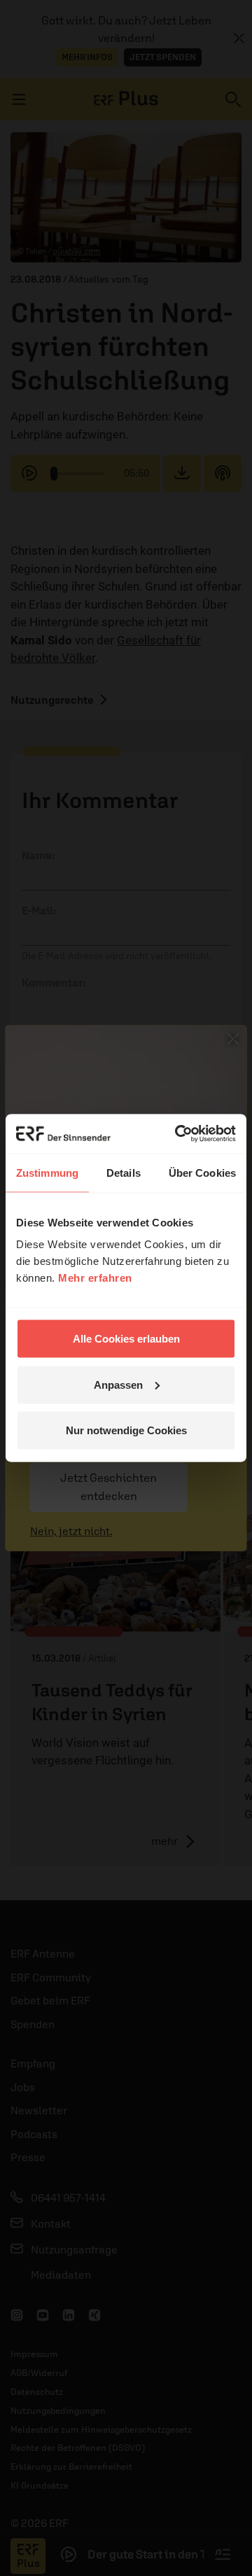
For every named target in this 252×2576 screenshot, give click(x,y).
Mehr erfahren (95, 1278)
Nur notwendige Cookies (126, 1430)
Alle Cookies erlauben (126, 1339)
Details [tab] (124, 1172)
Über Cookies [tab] (202, 1172)
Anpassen (118, 1384)
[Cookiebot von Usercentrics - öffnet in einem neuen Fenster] (178, 1134)
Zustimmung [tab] (47, 1172)
